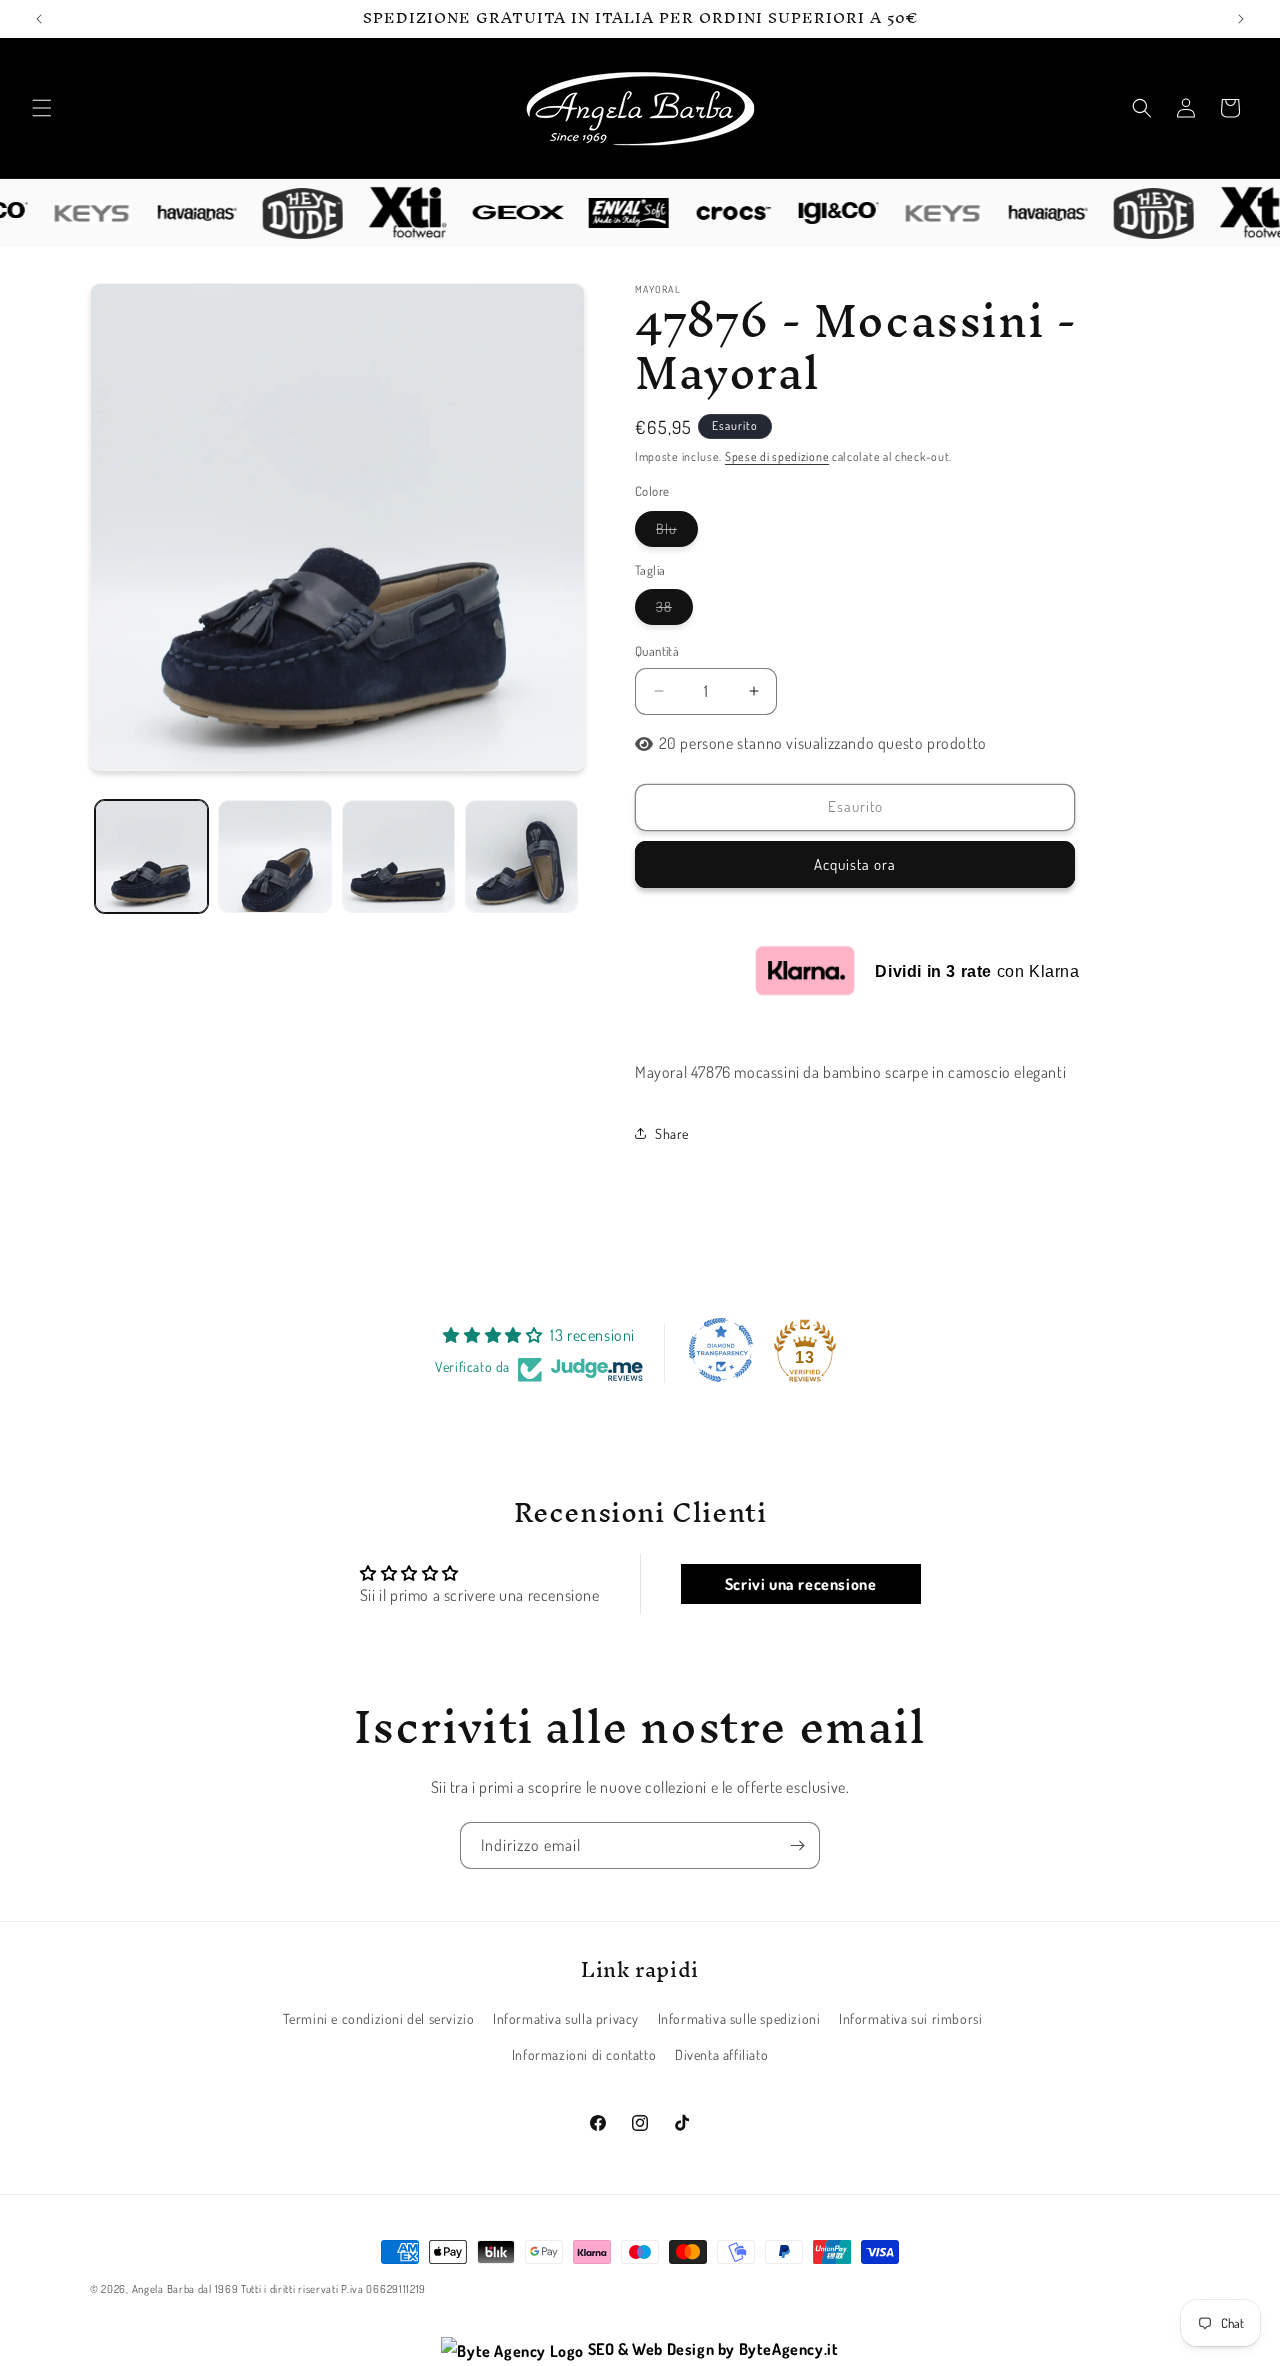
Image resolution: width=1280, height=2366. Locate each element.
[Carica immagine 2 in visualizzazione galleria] (274, 856)
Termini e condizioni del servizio (379, 2019)
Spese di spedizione (777, 456)
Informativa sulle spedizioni (739, 2019)
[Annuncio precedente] (39, 19)
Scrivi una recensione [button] (801, 1583)
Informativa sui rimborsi (910, 2019)
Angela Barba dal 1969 (185, 2289)
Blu (677, 533)
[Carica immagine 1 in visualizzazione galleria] (151, 856)
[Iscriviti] (797, 1845)
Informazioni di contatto (584, 2054)
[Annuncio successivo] (1241, 19)
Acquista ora (855, 864)
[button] (42, 108)
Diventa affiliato (721, 2054)
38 (674, 611)
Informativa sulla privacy (566, 2019)
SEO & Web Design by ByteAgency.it (711, 2349)
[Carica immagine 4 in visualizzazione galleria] (521, 856)
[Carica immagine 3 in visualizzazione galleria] (398, 856)
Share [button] (672, 1133)
